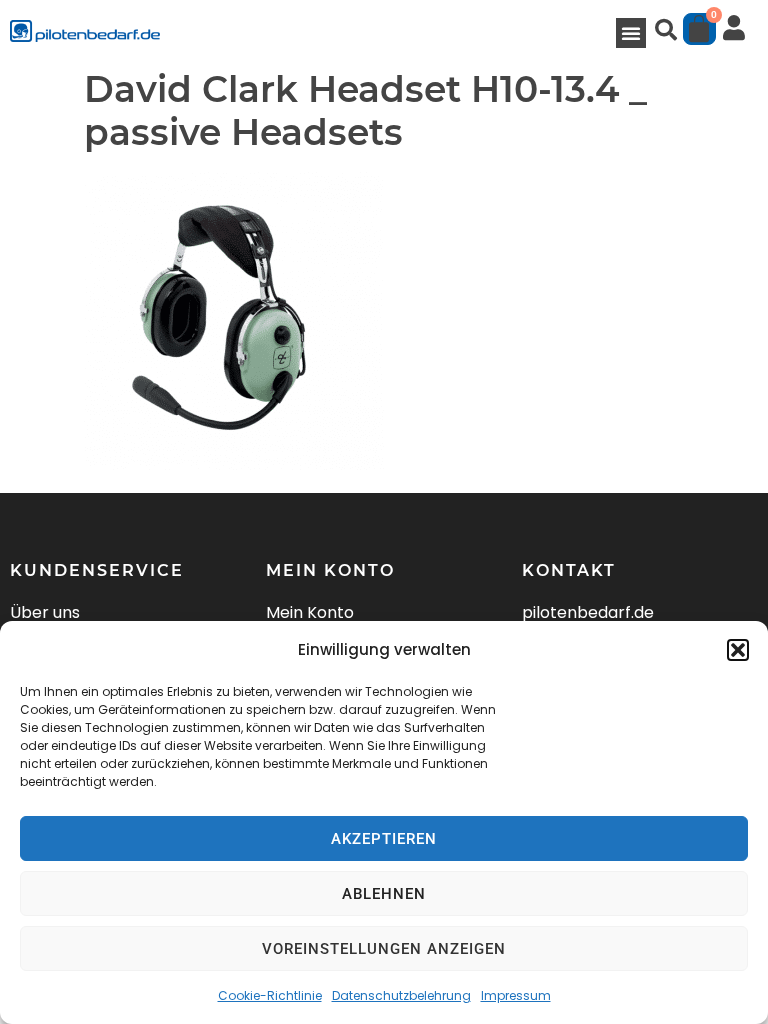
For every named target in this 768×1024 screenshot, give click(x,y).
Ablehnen (384, 894)
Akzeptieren (384, 839)
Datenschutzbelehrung (401, 995)
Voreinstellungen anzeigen (384, 949)
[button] (738, 650)
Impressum (516, 995)
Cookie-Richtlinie (270, 995)
